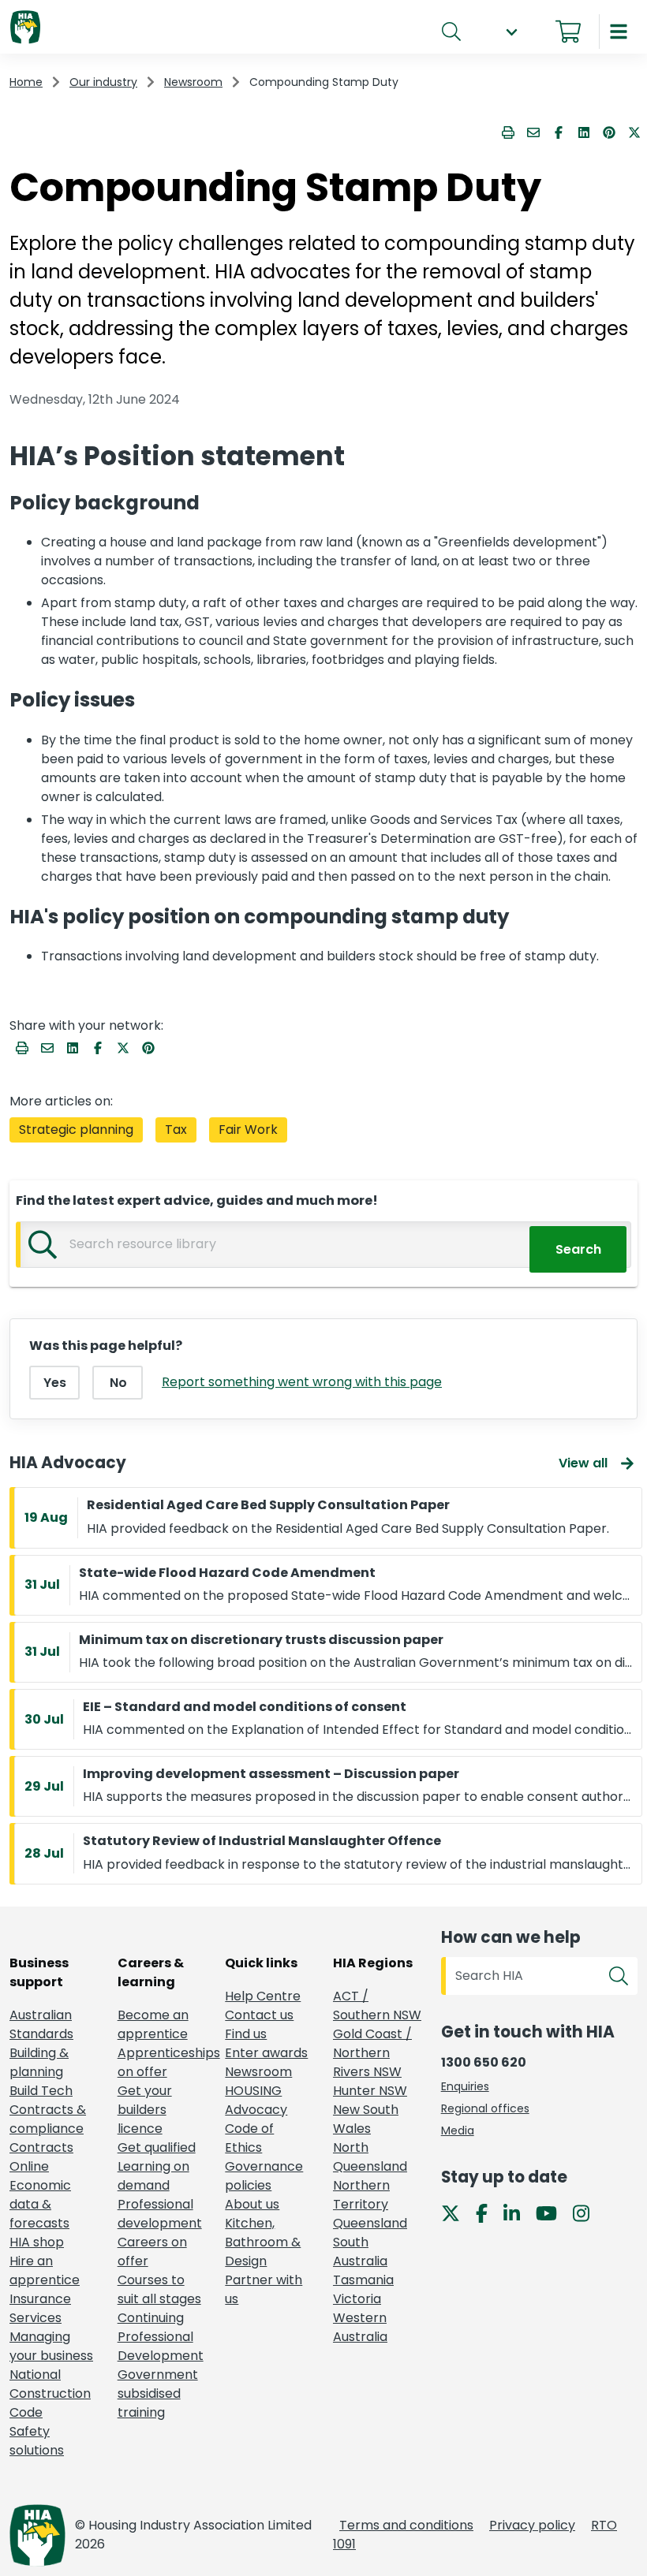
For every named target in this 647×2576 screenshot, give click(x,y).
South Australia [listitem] (360, 2252)
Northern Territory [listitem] (361, 2195)
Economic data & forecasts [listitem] (40, 2204)
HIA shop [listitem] (37, 2242)
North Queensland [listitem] (370, 2157)
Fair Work (248, 1130)
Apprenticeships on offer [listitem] (162, 2062)
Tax (176, 1130)
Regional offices (485, 2108)
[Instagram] (587, 2213)
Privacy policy (532, 2525)
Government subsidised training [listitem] (158, 2393)
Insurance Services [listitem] (40, 2308)
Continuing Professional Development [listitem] (161, 2337)
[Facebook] (488, 2213)
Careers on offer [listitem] (152, 2252)
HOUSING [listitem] (253, 2091)
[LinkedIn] (518, 2213)
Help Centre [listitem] (263, 1996)
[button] (511, 32)
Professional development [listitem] (160, 2214)
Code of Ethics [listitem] (249, 2138)
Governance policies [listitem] (264, 2176)
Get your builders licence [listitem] (145, 2110)
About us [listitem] (252, 2204)
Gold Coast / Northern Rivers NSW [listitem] (372, 2053)
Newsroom (193, 82)
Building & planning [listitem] (39, 2062)
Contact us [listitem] (259, 2015)
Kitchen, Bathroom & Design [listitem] (263, 2242)
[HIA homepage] (25, 28)
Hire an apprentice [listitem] (45, 2270)
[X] (457, 2213)
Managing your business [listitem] (51, 2346)
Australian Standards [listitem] (41, 2024)
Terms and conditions (406, 2525)
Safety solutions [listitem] (37, 2441)
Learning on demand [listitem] (153, 2176)
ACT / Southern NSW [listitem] (377, 2006)
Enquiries (465, 2086)
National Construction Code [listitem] (50, 2393)
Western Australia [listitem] (360, 2327)
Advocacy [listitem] (256, 2110)
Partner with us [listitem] (264, 2289)
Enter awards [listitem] (266, 2053)
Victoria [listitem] (357, 2299)
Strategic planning (76, 1130)
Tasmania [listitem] (363, 2280)
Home (26, 82)
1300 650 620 (484, 2062)
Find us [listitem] (246, 2034)
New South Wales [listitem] (366, 2119)
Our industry (103, 82)
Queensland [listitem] (370, 2223)
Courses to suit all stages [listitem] (159, 2289)
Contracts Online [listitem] (41, 2157)
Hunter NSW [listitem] (370, 2091)
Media (458, 2131)
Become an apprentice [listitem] (153, 2024)
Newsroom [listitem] (258, 2072)
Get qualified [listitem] (157, 2147)
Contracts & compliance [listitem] (48, 2119)
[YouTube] (553, 2213)
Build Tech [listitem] (41, 2091)
